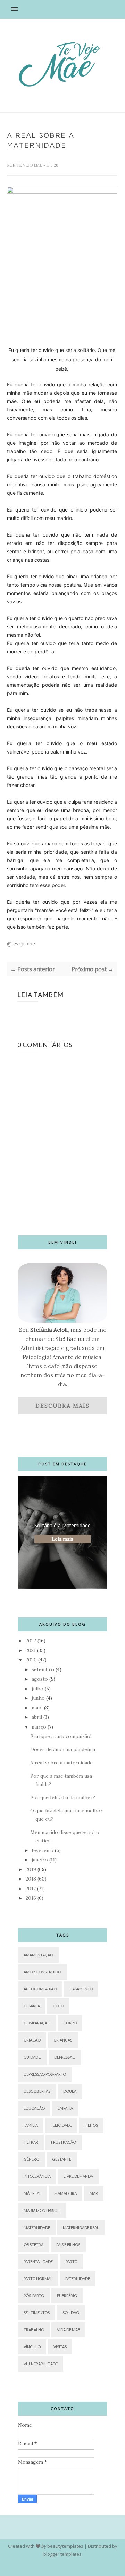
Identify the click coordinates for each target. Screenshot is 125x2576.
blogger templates (62, 2554)
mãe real (32, 2193)
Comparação (37, 2023)
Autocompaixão (40, 1989)
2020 (31, 1660)
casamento (81, 1989)
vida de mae (68, 2330)
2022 (31, 1641)
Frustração (64, 2142)
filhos (91, 2125)
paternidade (78, 2279)
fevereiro (43, 1850)
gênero (31, 2159)
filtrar (31, 2142)
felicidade (61, 2125)
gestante (62, 2159)
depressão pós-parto (45, 2074)
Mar (94, 2193)
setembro (43, 1669)
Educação (34, 2108)
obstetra (34, 2244)
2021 (31, 1650)
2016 (31, 1898)
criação (32, 2040)
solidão (71, 2313)
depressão (65, 2057)
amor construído (42, 1972)
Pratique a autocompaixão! (61, 1736)
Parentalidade (38, 2261)
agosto (40, 1679)
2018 (31, 1879)
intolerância (37, 2176)
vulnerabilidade (41, 2364)
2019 (31, 1869)
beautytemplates (65, 2546)
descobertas (37, 2091)
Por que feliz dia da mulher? (63, 1797)
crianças (63, 2040)
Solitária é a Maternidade (62, 1525)
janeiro (40, 1860)
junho (38, 1698)
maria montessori (42, 2210)
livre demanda (78, 2176)
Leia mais (62, 1539)
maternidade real (81, 2227)
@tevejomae (21, 944)
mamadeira (65, 2193)
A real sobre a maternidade (61, 1763)
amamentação (38, 1955)
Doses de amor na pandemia (63, 1749)
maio (37, 1708)
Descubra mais (62, 1406)
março (39, 1727)
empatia (65, 2108)
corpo (70, 2023)
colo (58, 2006)
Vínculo (32, 2347)
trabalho (34, 2330)
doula (70, 2091)
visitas (60, 2347)
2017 (31, 1889)
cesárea (32, 2006)
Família (31, 2125)
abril (37, 1717)
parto (72, 2261)
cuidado (32, 2057)
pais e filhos (68, 2244)
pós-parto (34, 2296)
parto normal (38, 2279)
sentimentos (37, 2313)
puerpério (67, 2296)
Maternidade (37, 2227)
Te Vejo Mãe (30, 165)
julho (37, 1689)
